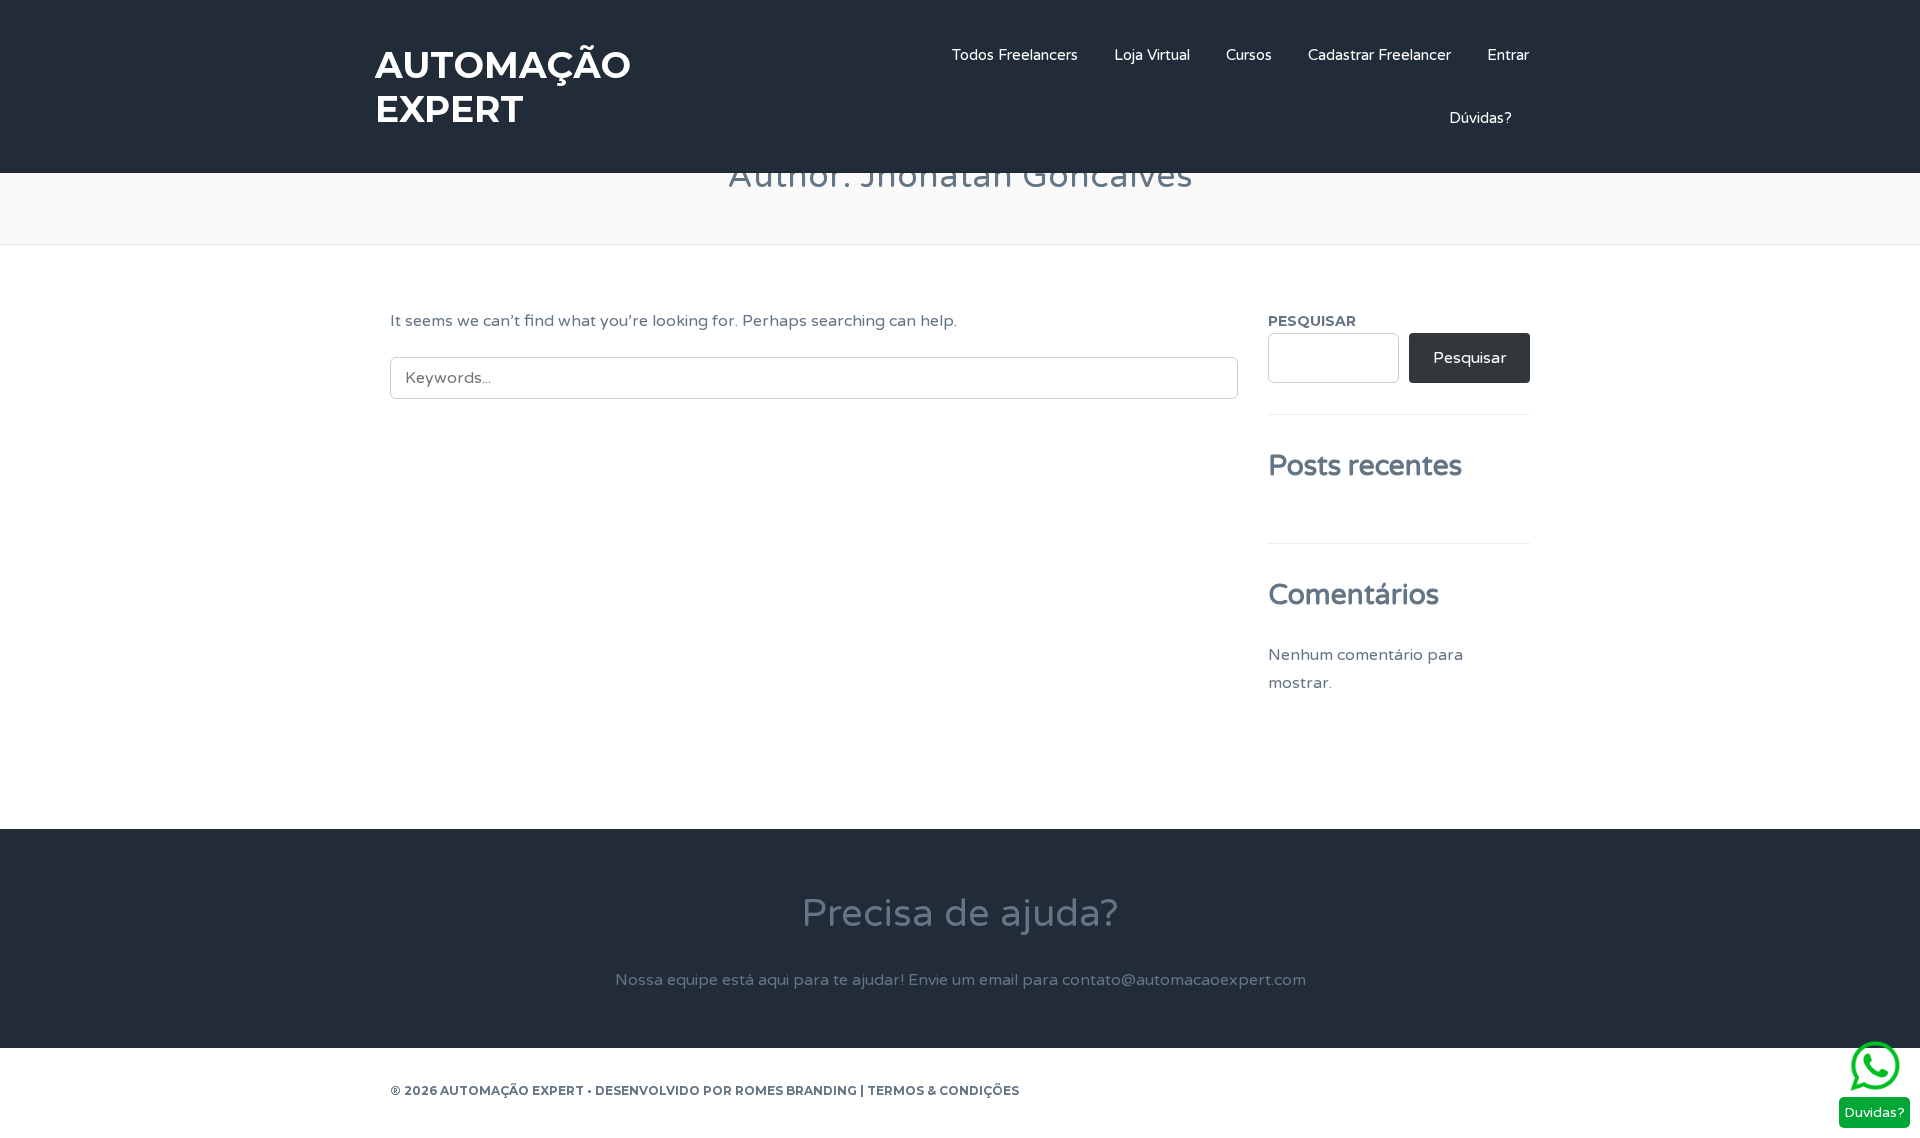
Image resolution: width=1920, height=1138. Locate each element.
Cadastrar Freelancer (1379, 55)
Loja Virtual (1152, 55)
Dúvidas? (1480, 118)
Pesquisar (1312, 321)
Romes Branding (796, 1090)
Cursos (1249, 55)
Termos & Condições (943, 1090)
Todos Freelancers (1015, 55)
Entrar (1508, 55)
